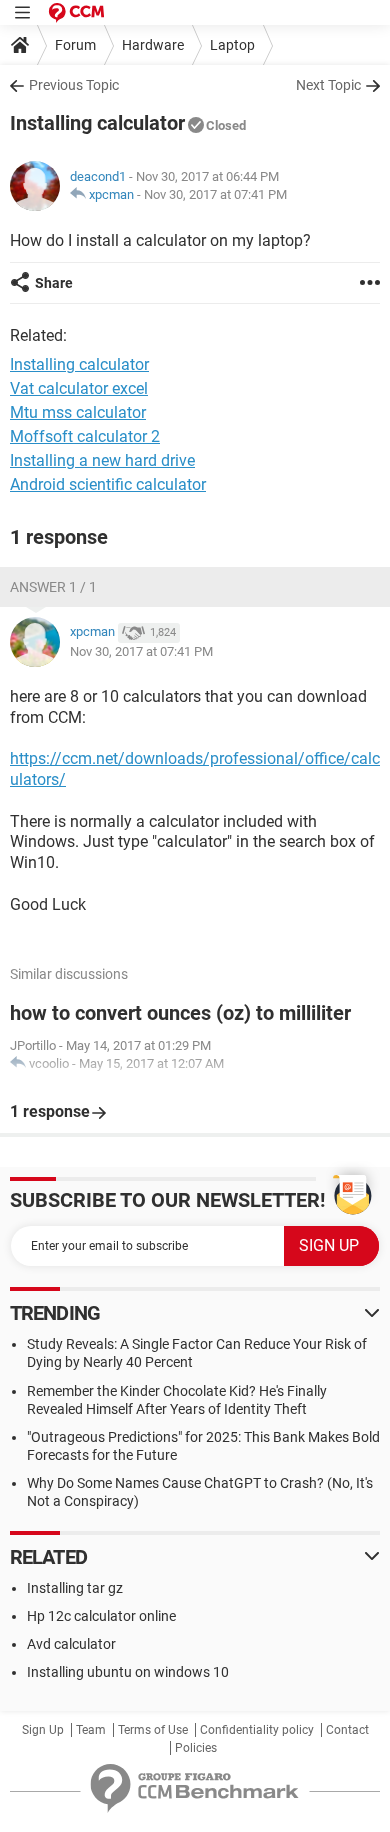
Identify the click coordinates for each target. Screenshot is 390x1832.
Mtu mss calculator (78, 412)
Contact (347, 1730)
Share (54, 283)
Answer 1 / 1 (53, 587)
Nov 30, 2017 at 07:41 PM (215, 194)
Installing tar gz (75, 1588)
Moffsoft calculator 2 (85, 436)
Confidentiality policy (257, 1730)
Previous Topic (74, 85)
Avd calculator (71, 1644)
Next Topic (328, 85)
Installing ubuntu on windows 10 (128, 1672)
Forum (75, 45)
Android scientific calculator (108, 484)
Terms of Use (153, 1730)
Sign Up (43, 1730)
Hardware (153, 45)
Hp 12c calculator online (101, 1616)
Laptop (232, 45)
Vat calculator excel (79, 388)
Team (91, 1730)
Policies (196, 1748)
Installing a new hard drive (102, 460)
